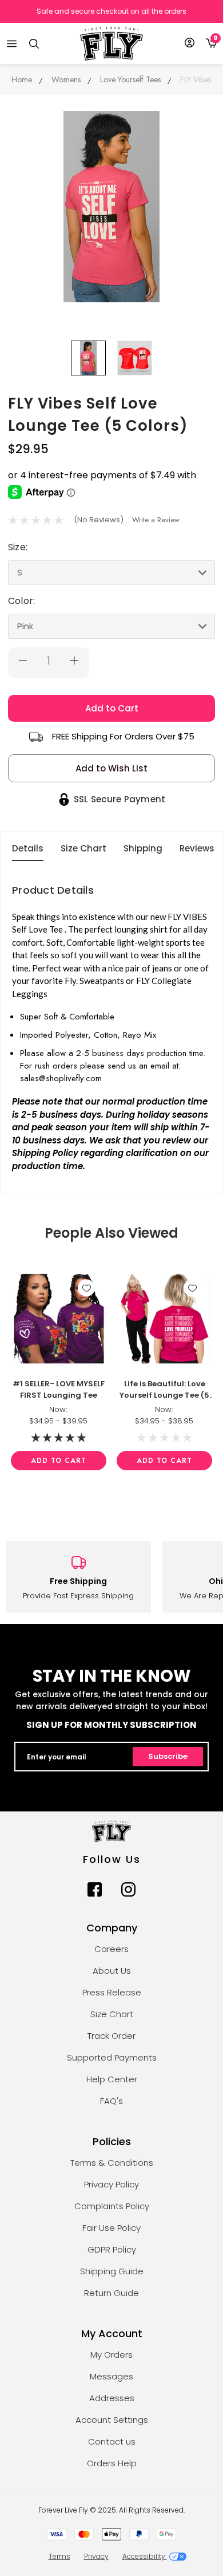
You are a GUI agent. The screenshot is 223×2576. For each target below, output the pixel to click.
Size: (18, 547)
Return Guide (111, 2293)
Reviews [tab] (197, 848)
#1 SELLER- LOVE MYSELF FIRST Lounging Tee (59, 1389)
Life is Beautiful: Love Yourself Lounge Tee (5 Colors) (164, 1390)
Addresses (112, 2398)
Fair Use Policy (111, 2228)
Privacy (96, 2556)
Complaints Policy (112, 2206)
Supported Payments (112, 2057)
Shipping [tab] (143, 848)
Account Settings (112, 2420)
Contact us (112, 2441)
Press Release (112, 1992)
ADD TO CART (59, 1461)
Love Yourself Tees (130, 79)
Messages (111, 2376)
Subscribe (168, 1756)
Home (22, 79)
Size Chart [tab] (83, 848)
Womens (66, 79)
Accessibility (145, 2556)
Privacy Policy (111, 2184)
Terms (59, 2556)
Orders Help (112, 2463)
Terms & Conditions (112, 2163)
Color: (21, 601)
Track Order (111, 2036)
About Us (112, 1971)
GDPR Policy (112, 2249)
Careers (111, 1949)
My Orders (111, 2355)
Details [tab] (28, 848)
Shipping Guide (112, 2271)
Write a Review (156, 520)
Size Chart (112, 2014)
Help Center (112, 2079)
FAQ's (111, 2101)
